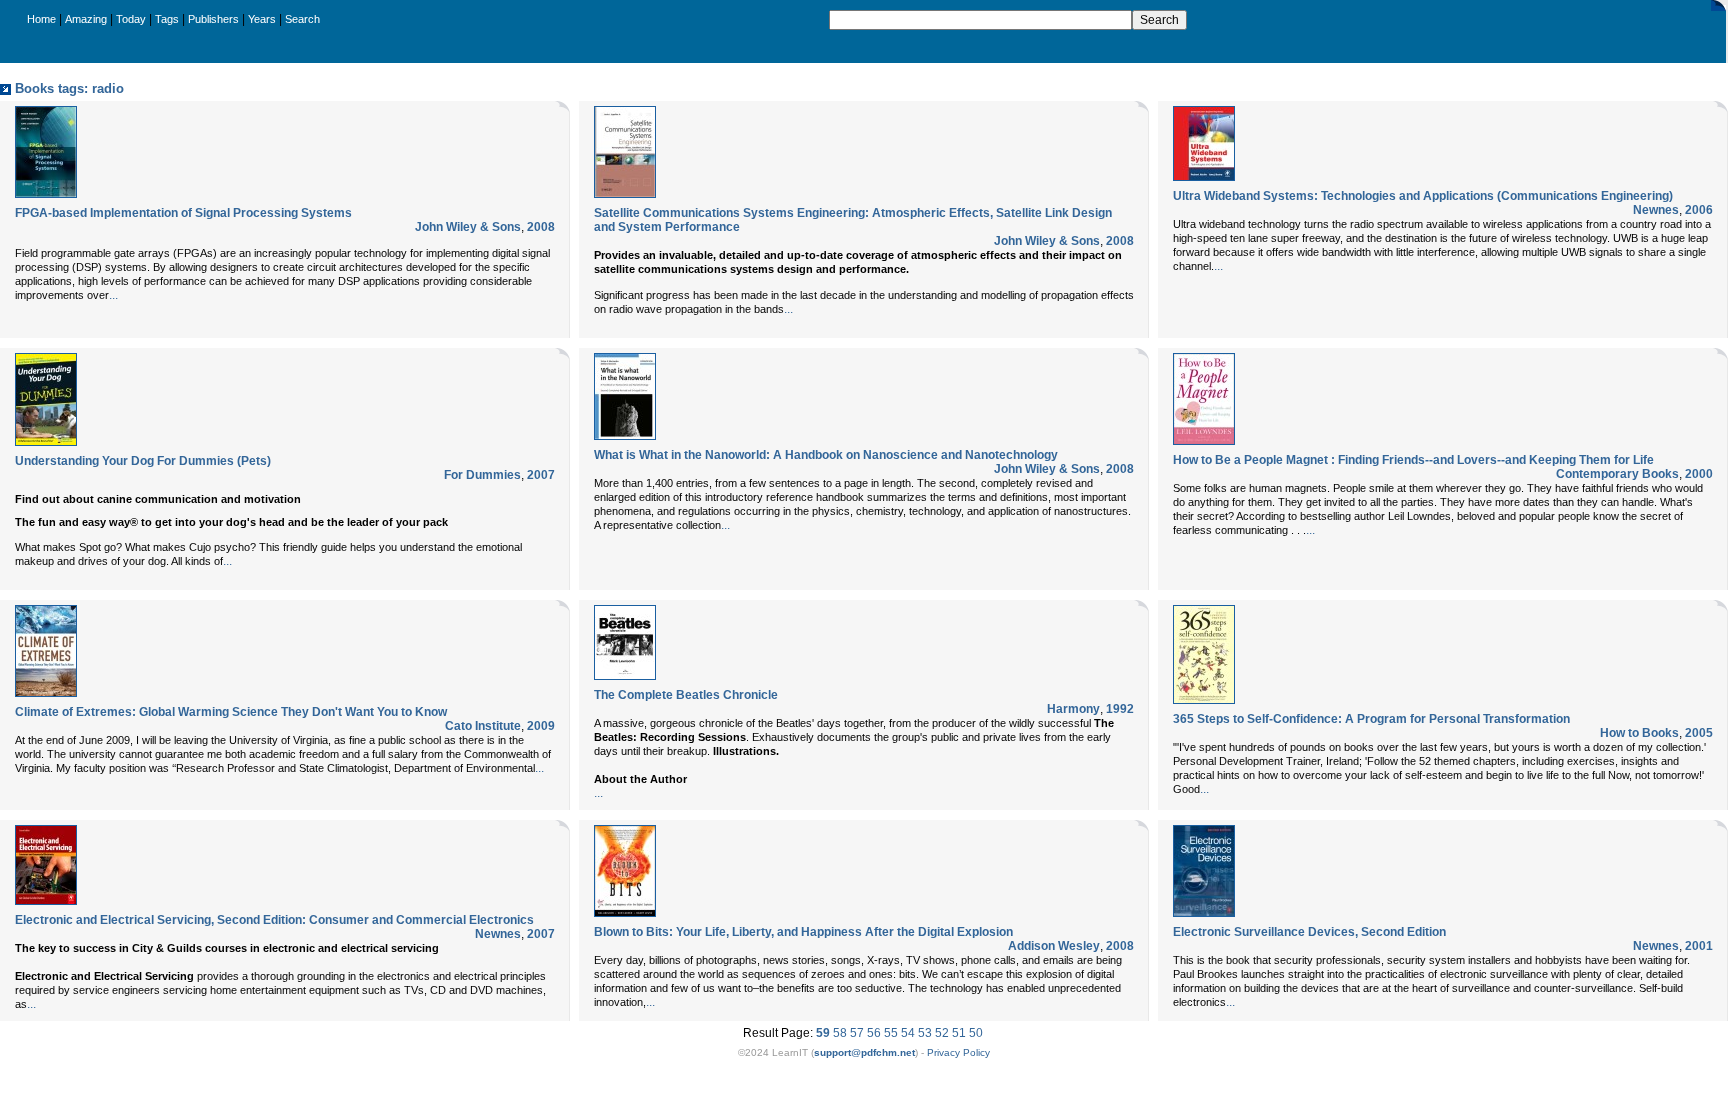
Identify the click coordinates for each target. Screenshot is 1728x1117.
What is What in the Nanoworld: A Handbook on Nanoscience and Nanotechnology (826, 455)
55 (891, 1033)
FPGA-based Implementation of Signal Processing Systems (183, 213)
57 (857, 1033)
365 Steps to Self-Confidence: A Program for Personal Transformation (1371, 719)
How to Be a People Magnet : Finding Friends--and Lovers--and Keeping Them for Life (1413, 460)
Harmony (1073, 709)
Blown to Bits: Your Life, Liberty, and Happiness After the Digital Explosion (803, 932)
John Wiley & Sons (468, 227)
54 (908, 1033)
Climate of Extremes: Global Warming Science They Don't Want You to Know (231, 712)
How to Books (1639, 733)
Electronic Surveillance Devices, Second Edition (1309, 932)
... (113, 295)
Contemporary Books (1617, 474)
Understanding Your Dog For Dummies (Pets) (143, 461)
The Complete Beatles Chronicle (686, 695)
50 (976, 1033)
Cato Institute (483, 726)
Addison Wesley (1054, 946)
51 (959, 1033)
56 (874, 1033)
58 (840, 1033)
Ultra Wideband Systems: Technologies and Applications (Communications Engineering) (1423, 196)
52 (942, 1033)
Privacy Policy (958, 1052)
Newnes (1656, 210)
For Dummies (482, 475)
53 (925, 1033)
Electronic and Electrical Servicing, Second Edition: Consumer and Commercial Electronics (274, 920)
